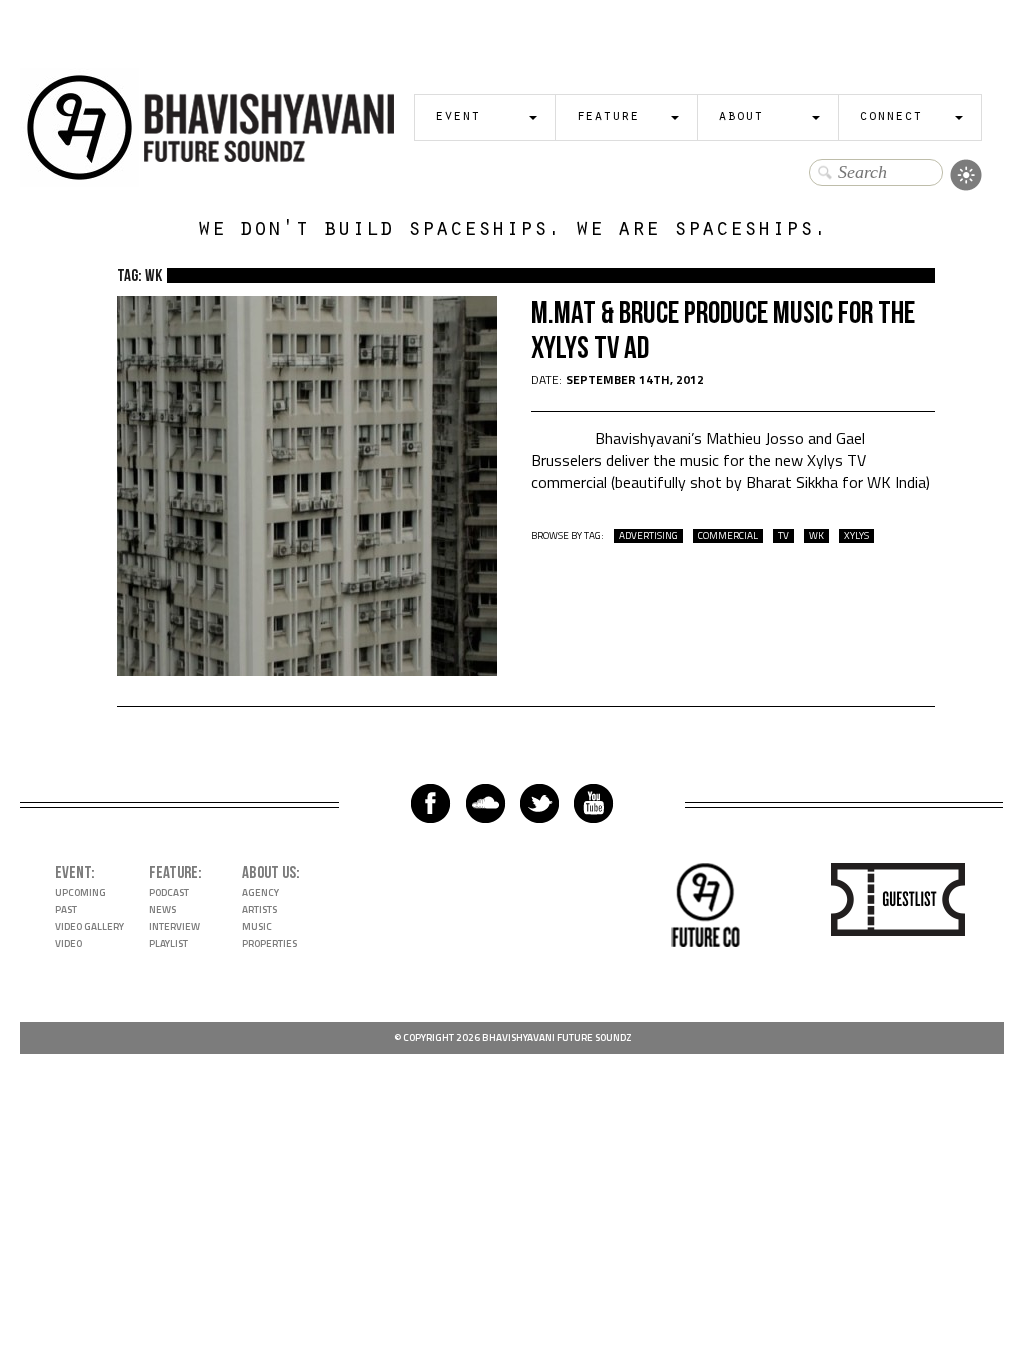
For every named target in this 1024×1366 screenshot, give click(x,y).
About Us (269, 873)
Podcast (169, 892)
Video (68, 943)
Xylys (856, 536)
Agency (260, 892)
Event (457, 117)
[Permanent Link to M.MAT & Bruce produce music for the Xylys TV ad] (307, 670)
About (740, 117)
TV (783, 536)
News (162, 909)
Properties (269, 943)
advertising (648, 536)
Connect (890, 117)
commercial (728, 536)
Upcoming (80, 892)
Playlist (168, 943)
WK (816, 536)
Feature (607, 117)
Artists (259, 909)
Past (66, 909)
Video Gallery (89, 926)
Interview (174, 926)
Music (257, 926)
